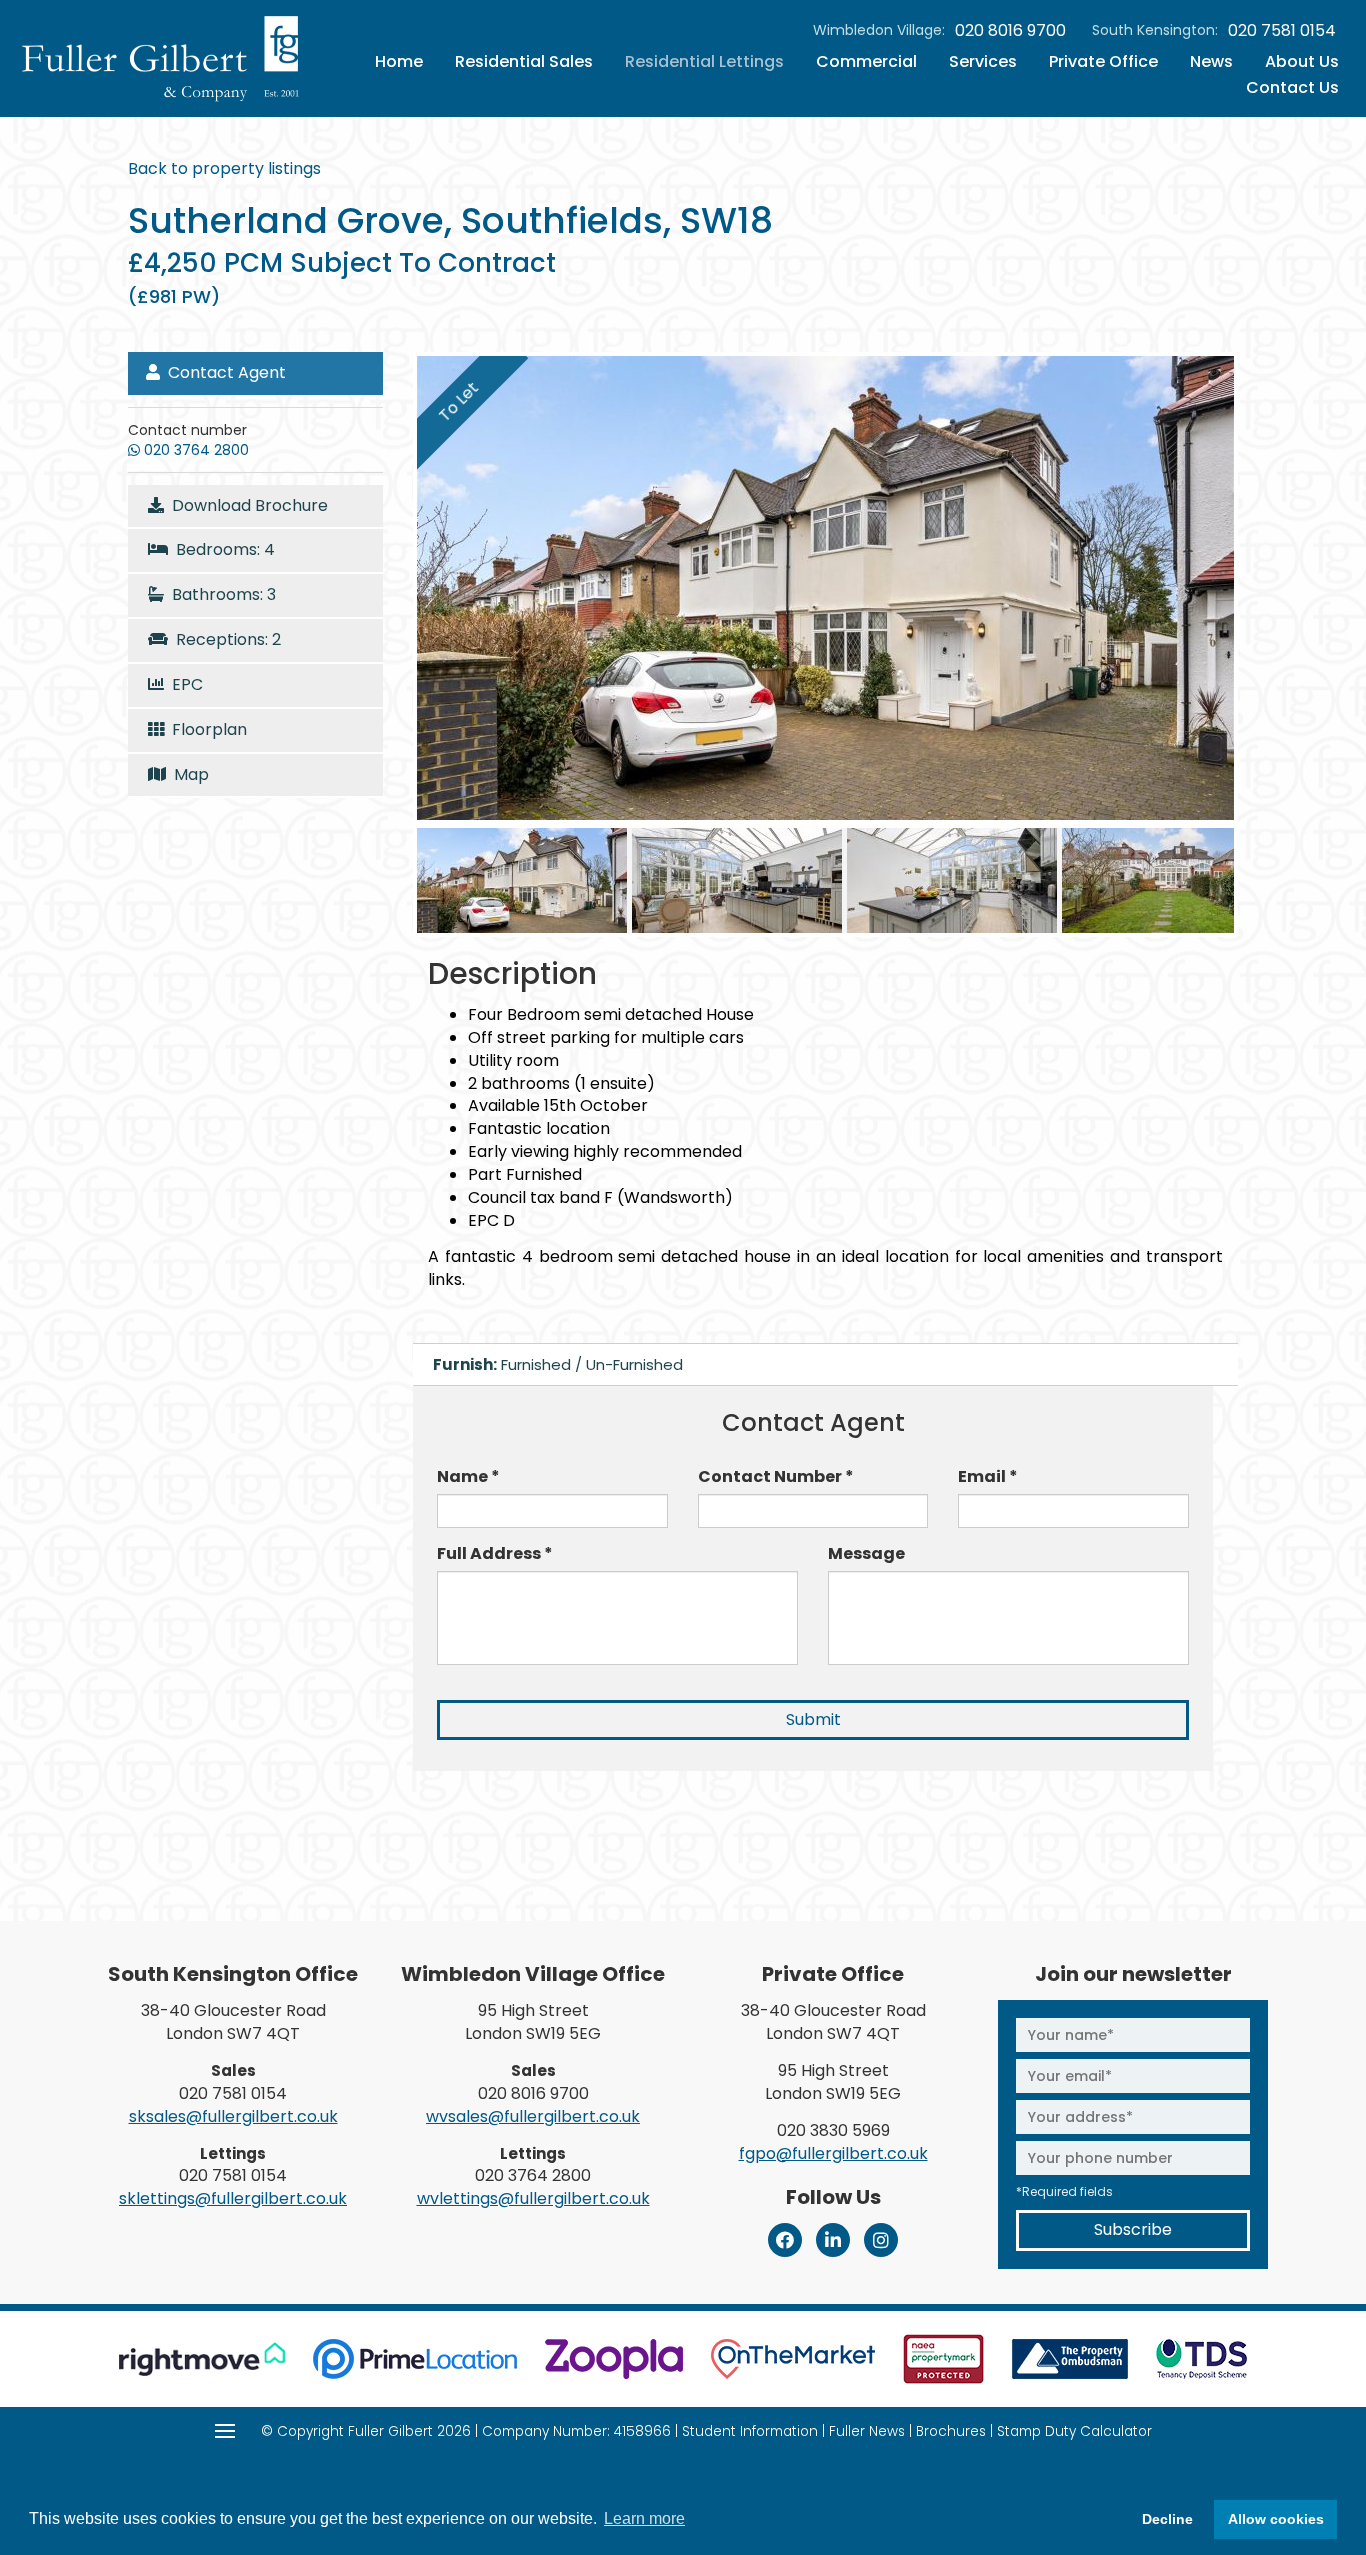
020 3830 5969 (833, 2130)
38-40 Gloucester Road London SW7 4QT (233, 2022)
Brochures (951, 2431)
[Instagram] (881, 2240)
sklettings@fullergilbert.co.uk (233, 2198)
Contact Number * (776, 1477)
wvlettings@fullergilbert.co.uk (533, 2198)
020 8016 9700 (1010, 31)
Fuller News (867, 2431)
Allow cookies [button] (1276, 2519)
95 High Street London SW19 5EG (533, 2022)
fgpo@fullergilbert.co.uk (833, 2153)
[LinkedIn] (833, 2240)
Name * (468, 1477)
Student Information (750, 2431)
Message (866, 1554)
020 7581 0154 (1282, 31)
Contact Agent (223, 372)
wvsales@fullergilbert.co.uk (533, 2116)
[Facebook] (785, 2240)
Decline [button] (1167, 2519)
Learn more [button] (644, 2518)
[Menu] (225, 2431)
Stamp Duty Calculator (1074, 2431)
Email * (988, 1477)
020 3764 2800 (533, 2175)
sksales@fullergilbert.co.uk (233, 2116)
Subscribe (1133, 2229)
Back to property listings (224, 168)
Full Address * (495, 1554)
